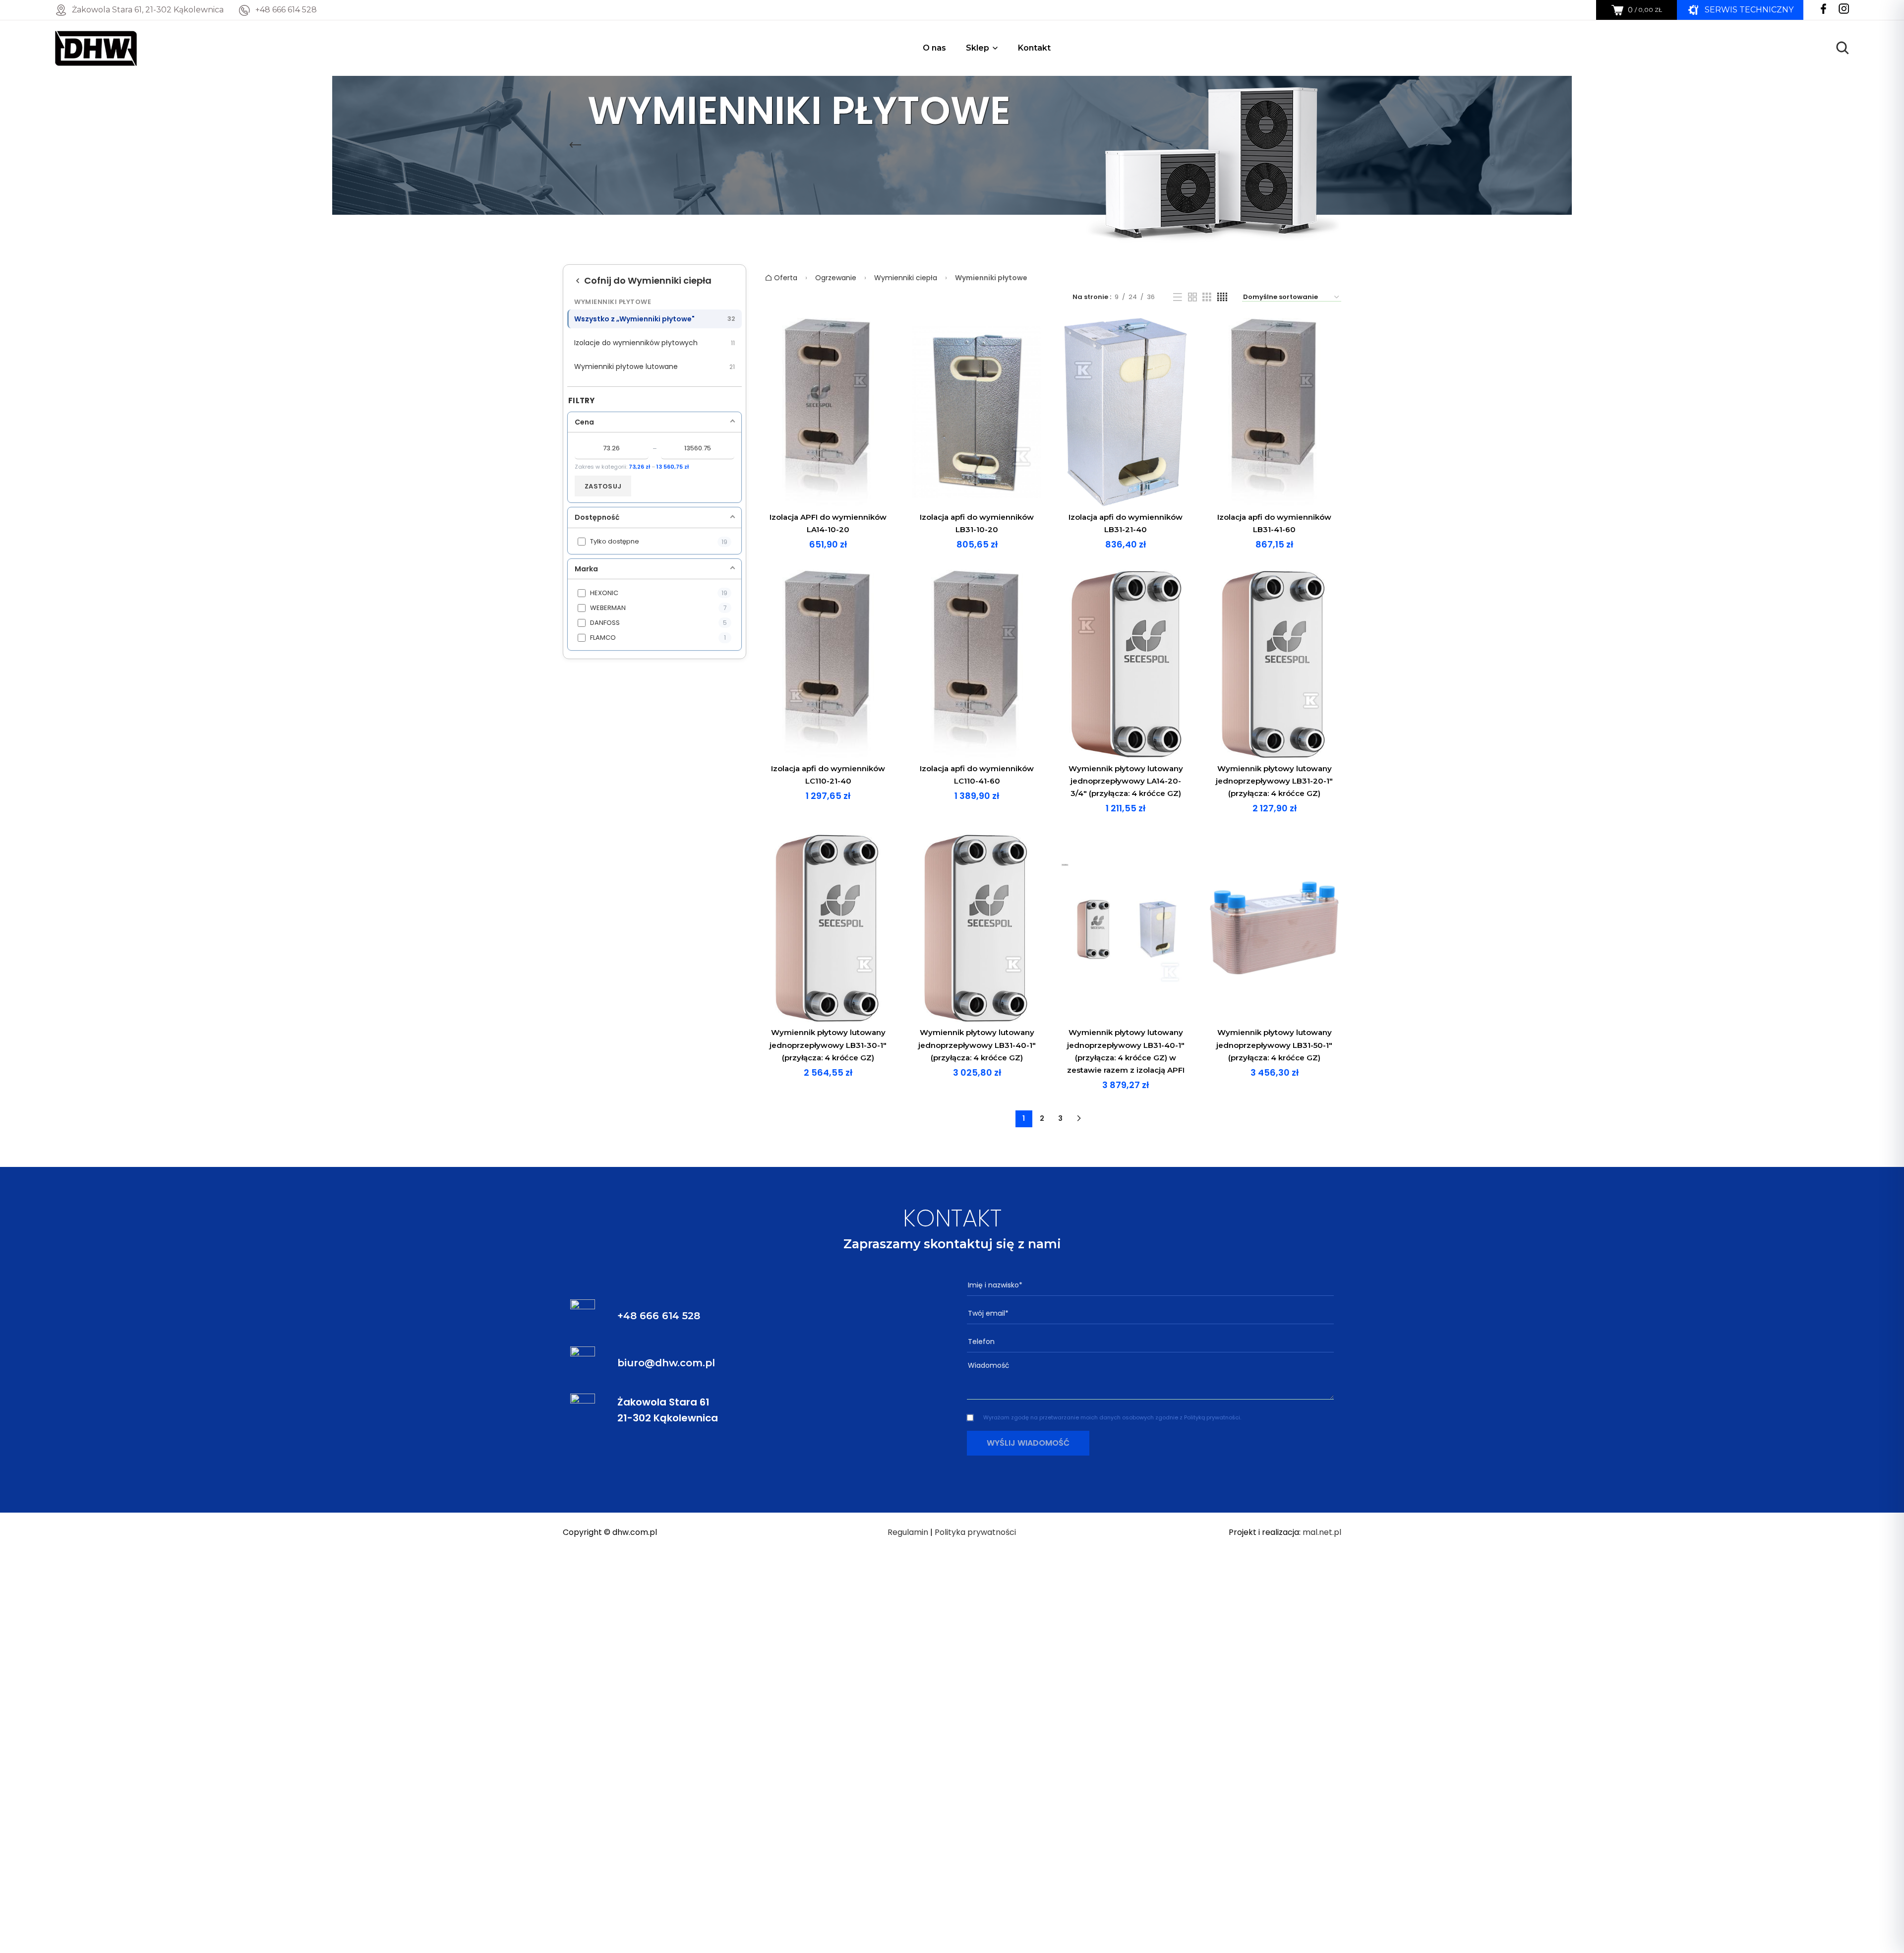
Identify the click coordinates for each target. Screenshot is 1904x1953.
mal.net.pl (1322, 1532)
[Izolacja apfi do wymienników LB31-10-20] (977, 412)
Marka (586, 569)
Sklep (978, 48)
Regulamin (908, 1532)
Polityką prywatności (1212, 1417)
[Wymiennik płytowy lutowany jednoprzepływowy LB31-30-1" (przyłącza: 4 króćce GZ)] (828, 928)
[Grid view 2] (1192, 297)
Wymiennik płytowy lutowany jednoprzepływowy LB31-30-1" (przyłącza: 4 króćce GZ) (828, 1045)
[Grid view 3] (1207, 297)
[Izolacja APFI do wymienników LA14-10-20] (828, 412)
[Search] (1843, 48)
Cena (584, 422)
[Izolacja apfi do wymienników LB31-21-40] (1126, 412)
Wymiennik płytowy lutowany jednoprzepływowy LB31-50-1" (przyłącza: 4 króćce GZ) (1274, 1045)
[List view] (1178, 297)
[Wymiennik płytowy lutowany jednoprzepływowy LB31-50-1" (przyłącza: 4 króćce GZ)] (1274, 928)
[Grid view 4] (1222, 297)
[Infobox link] (278, 10)
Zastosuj (603, 486)
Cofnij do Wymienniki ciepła (648, 280)
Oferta (785, 278)
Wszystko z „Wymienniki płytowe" (654, 319)
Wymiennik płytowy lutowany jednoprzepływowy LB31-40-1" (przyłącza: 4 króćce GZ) (977, 1045)
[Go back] (575, 145)
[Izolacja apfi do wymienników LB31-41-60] (1274, 412)
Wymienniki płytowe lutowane (654, 366)
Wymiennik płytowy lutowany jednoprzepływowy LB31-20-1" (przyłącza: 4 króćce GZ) (1274, 781)
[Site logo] (96, 47)
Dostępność (597, 517)
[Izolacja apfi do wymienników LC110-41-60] (977, 664)
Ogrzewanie (836, 278)
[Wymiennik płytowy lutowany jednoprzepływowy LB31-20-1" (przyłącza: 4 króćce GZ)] (1274, 664)
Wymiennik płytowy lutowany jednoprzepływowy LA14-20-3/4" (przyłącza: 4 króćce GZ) (1126, 781)
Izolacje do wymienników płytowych (654, 343)
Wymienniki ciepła (906, 278)
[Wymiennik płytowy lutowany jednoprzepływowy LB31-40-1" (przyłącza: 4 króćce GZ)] (977, 928)
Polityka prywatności (975, 1532)
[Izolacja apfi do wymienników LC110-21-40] (828, 664)
